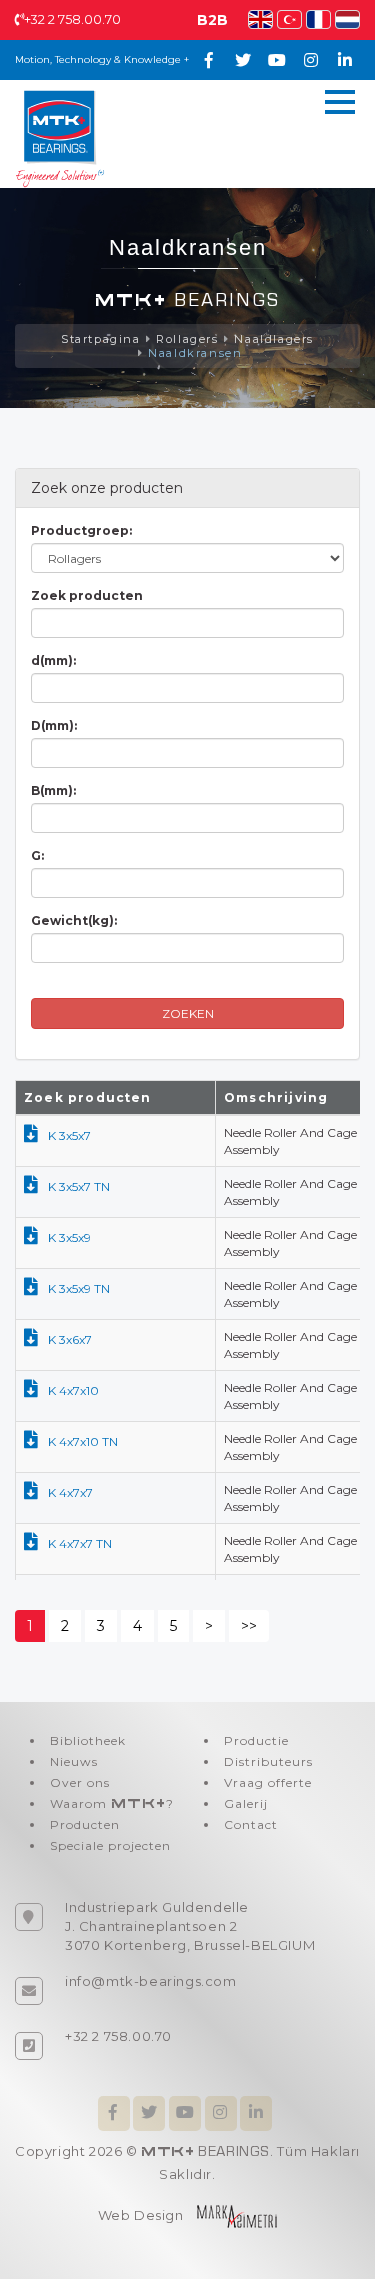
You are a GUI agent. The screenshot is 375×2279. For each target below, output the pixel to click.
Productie (256, 1740)
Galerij (246, 1803)
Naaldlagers (274, 339)
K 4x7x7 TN (80, 1543)
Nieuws (74, 1761)
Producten (85, 1824)
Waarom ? (112, 1803)
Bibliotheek (88, 1740)
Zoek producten (87, 595)
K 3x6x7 (70, 1339)
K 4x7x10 (73, 1390)
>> (249, 1626)
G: (37, 855)
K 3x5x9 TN (79, 1288)
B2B (212, 20)
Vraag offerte (268, 1782)
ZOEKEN (188, 1013)
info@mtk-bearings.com (151, 1981)
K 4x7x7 (70, 1492)
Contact (251, 1824)
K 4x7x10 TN (83, 1441)
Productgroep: (81, 530)
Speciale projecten (110, 1845)
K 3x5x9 (69, 1237)
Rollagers (187, 339)
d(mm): (53, 660)
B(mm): (53, 790)
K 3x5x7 (69, 1135)
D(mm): (54, 725)
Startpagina (101, 339)
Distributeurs (268, 1761)
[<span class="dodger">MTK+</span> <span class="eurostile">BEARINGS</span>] (60, 137)
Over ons (80, 1782)
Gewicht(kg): (74, 920)
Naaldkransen (195, 353)
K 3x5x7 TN (79, 1186)
